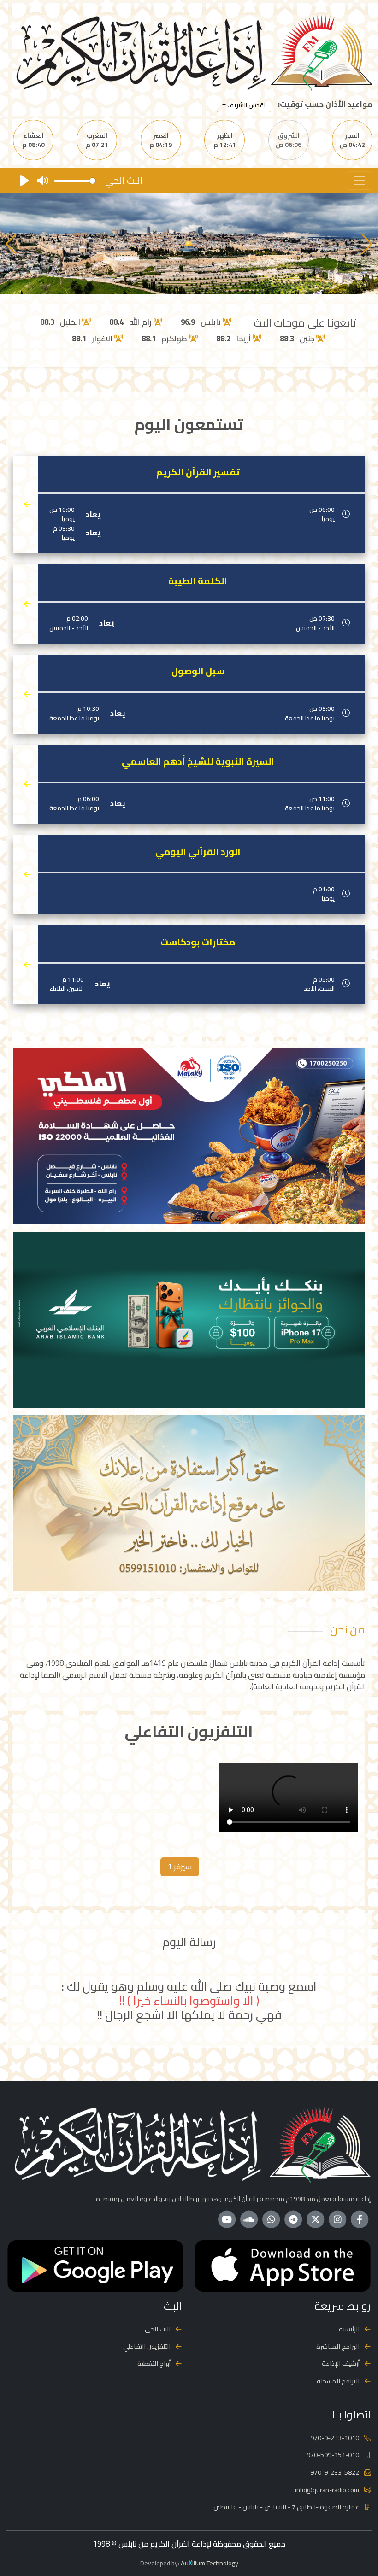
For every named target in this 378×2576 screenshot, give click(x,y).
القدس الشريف (246, 105)
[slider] (75, 181)
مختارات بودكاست (198, 942)
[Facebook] (360, 2219)
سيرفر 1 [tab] (180, 1867)
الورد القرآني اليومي (198, 852)
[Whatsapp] (271, 2219)
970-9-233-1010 (335, 2438)
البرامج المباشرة (338, 2346)
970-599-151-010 (333, 2455)
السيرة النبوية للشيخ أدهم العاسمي (198, 761)
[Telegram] (293, 2219)
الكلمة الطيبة (198, 581)
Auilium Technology (210, 2563)
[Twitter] (315, 2219)
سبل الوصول (198, 671)
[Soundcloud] (249, 2219)
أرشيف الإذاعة (341, 2363)
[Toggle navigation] (360, 181)
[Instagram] (337, 2219)
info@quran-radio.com (327, 2490)
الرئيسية (349, 2329)
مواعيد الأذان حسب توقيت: (325, 104)
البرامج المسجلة (338, 2381)
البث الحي (158, 2329)
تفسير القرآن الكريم (198, 472)
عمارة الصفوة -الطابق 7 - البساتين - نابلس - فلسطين (286, 2507)
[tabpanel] (189, 1799)
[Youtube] (227, 2219)
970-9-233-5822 (335, 2472)
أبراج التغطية (154, 2363)
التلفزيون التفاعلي (147, 2346)
